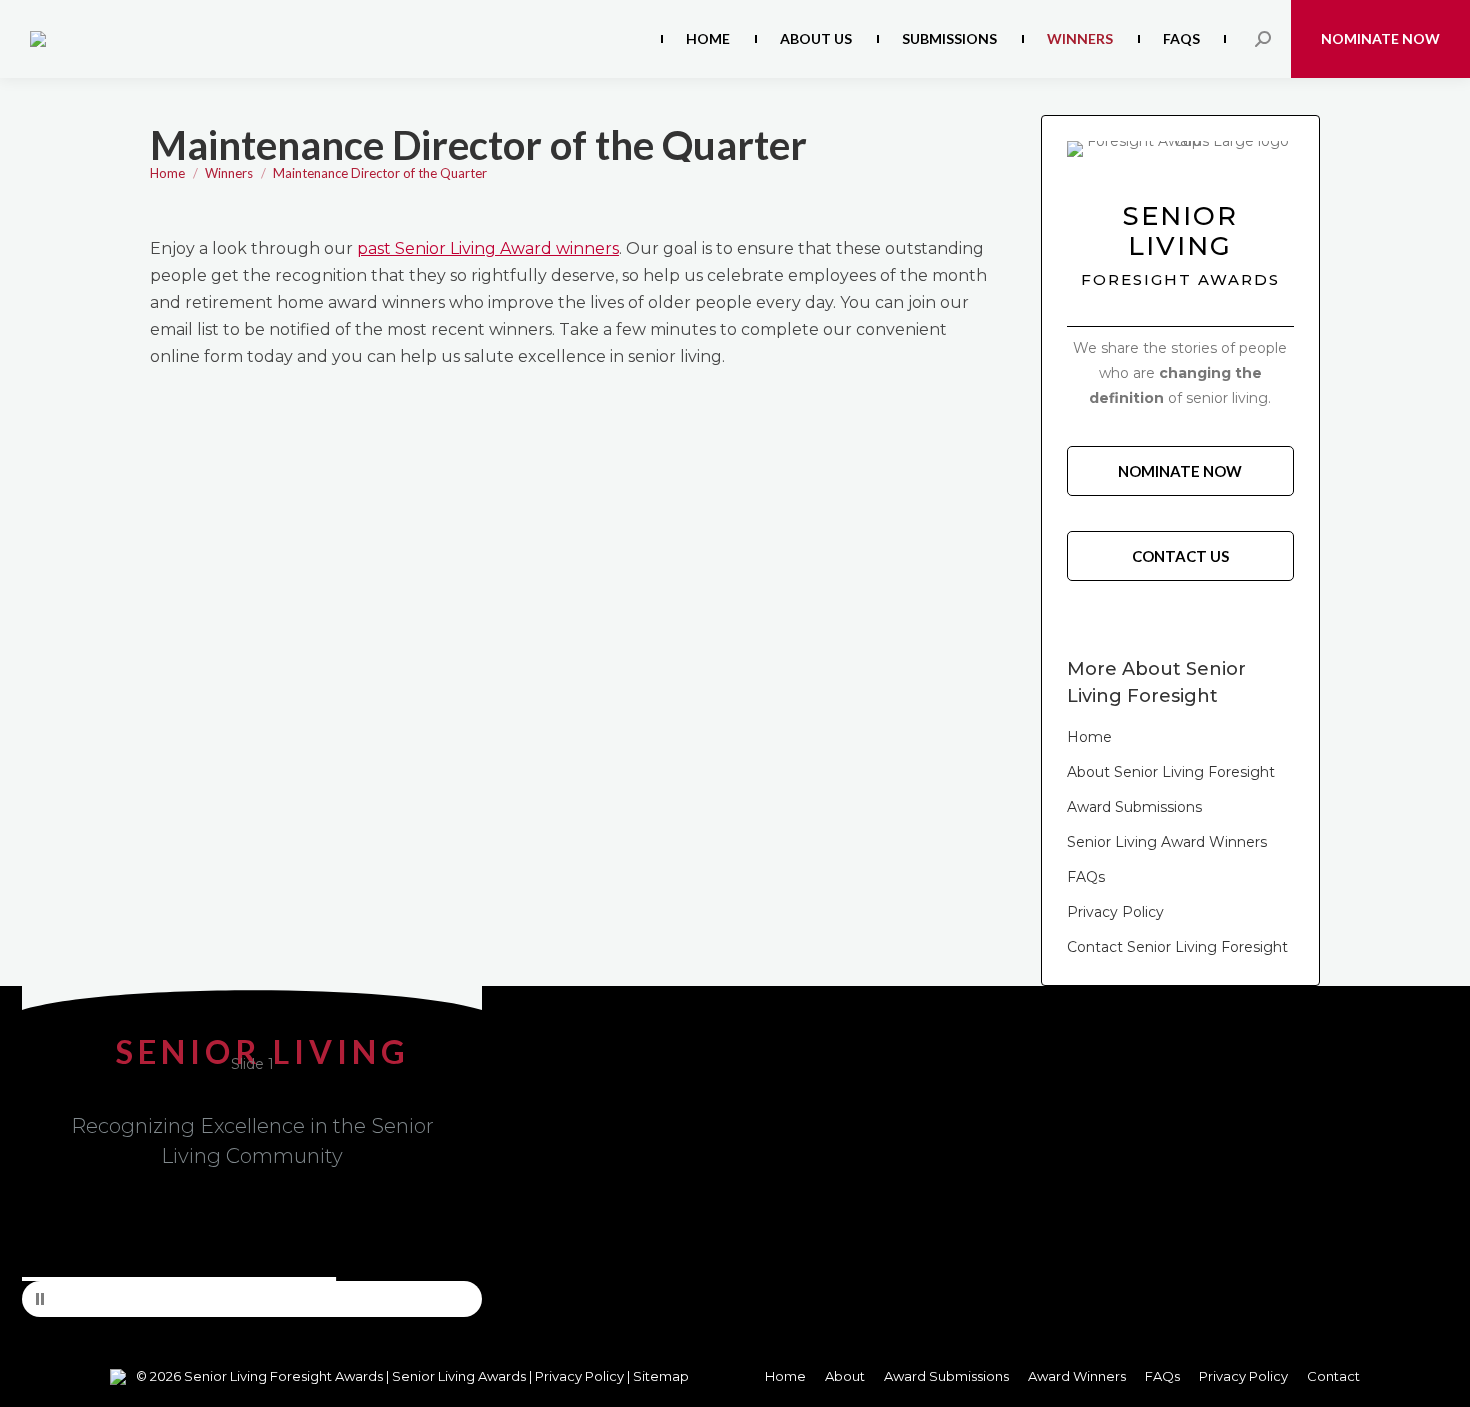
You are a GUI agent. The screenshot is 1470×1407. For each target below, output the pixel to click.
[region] (252, 1151)
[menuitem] (708, 39)
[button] (252, 1299)
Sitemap (661, 1376)
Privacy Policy (581, 1376)
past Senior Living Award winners (488, 248)
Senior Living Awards (459, 1376)
